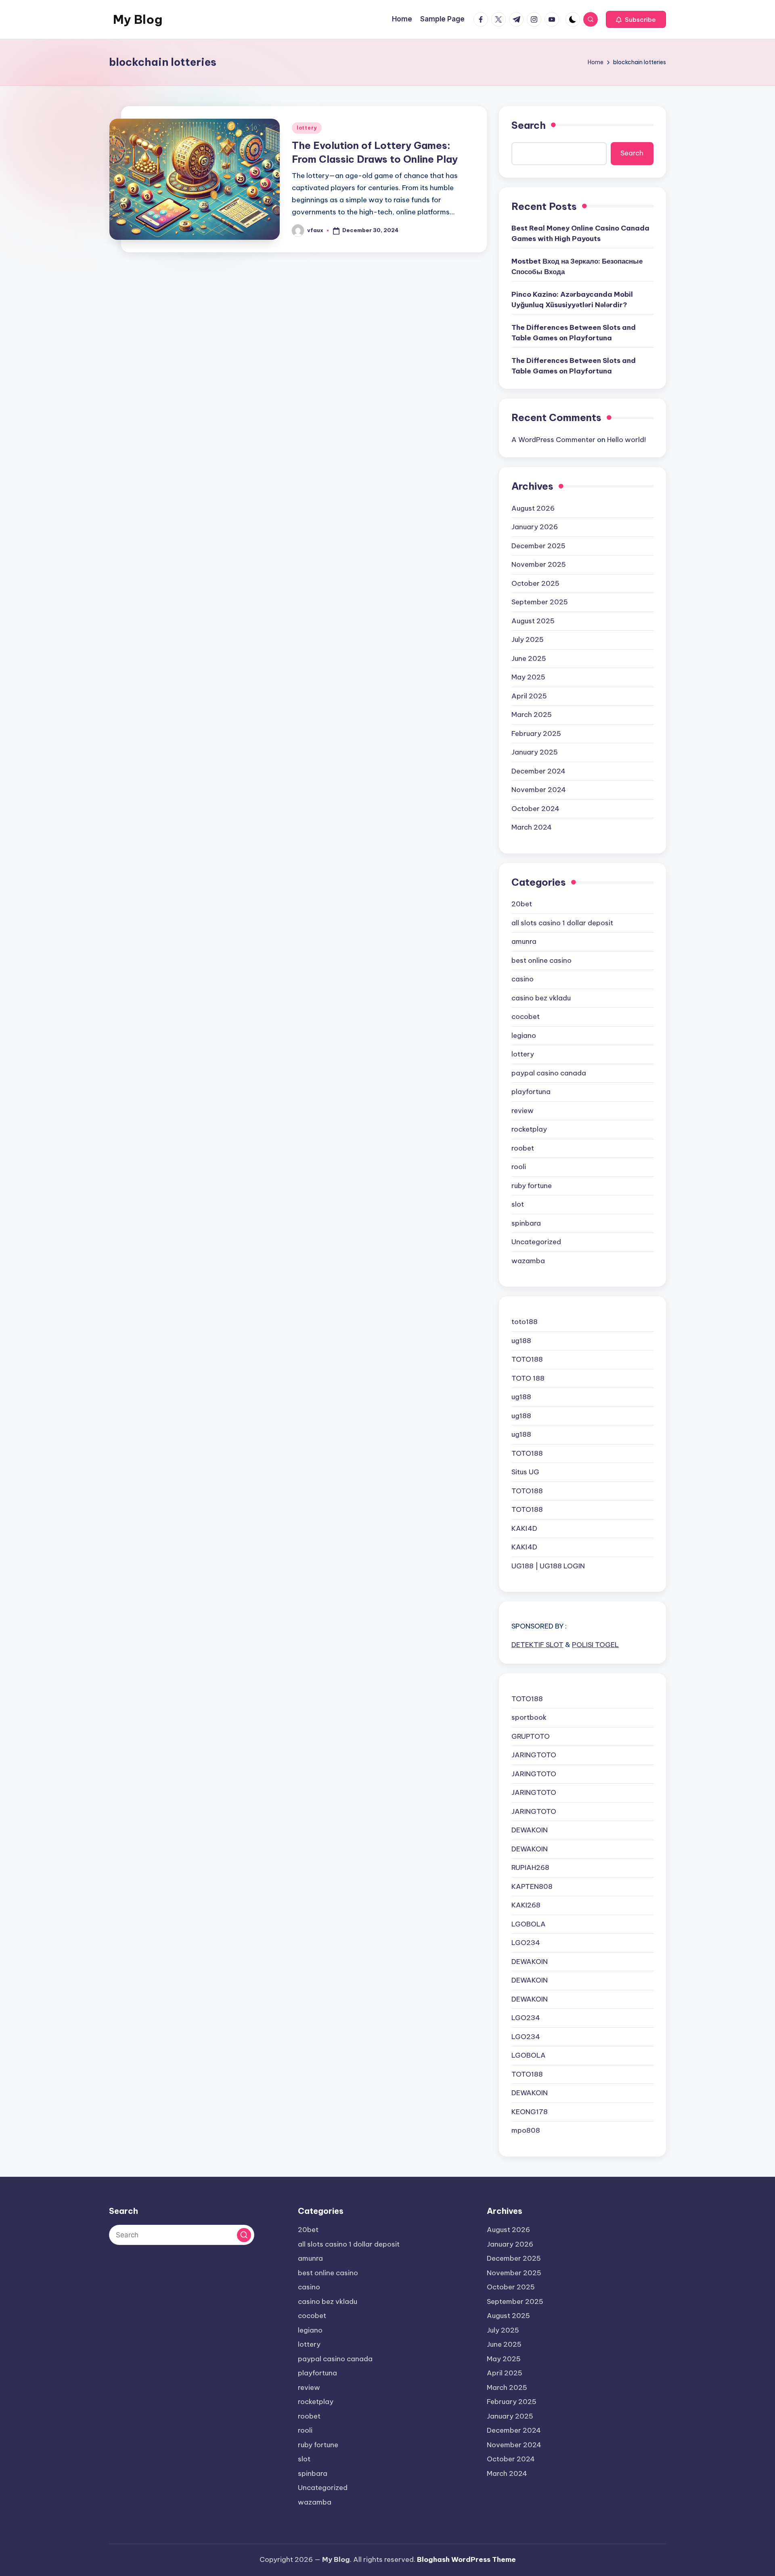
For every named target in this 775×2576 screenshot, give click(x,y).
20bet (522, 904)
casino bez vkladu (541, 998)
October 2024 (535, 809)
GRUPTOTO (531, 1736)
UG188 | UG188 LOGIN (548, 1566)
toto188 (525, 1322)
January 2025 (535, 752)
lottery (307, 128)
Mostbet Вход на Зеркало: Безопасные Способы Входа (577, 266)
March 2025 (532, 715)
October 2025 (535, 583)
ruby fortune (532, 1186)
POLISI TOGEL (595, 1645)
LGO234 (526, 1943)
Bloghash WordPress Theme (466, 2559)
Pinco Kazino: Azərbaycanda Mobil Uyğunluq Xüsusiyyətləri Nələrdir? (572, 300)
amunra (524, 941)
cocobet (526, 1017)
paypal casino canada (549, 1073)
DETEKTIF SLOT (537, 1645)
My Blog (138, 19)
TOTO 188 (528, 1378)
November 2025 (539, 564)
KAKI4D (524, 1528)
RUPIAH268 (530, 1868)
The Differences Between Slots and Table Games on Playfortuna (574, 333)
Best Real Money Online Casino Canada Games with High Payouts (580, 233)
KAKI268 (526, 1905)
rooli (519, 1167)
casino (523, 979)
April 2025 (529, 696)
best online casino (541, 960)
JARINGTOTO (534, 1755)
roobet (523, 1148)
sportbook (529, 1717)
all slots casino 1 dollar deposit (562, 923)
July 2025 (528, 639)
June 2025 (529, 658)
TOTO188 (527, 1359)
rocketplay (529, 1129)
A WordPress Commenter (553, 440)
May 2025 (528, 677)
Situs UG (525, 1472)
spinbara (526, 1223)
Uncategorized (536, 1242)
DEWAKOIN (530, 1830)
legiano (524, 1035)
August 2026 (533, 508)
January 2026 (535, 527)
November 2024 (539, 790)
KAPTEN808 (532, 1886)
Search (529, 125)
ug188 (521, 1341)
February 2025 (536, 734)
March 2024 (532, 827)
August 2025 (533, 621)
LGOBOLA (529, 1924)
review (523, 1111)
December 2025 (538, 546)
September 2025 (540, 602)
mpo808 (526, 2130)
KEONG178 (530, 2112)
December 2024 (538, 771)
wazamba (528, 1261)
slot (518, 1204)
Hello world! (626, 440)
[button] (636, 19)
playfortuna (531, 1092)
